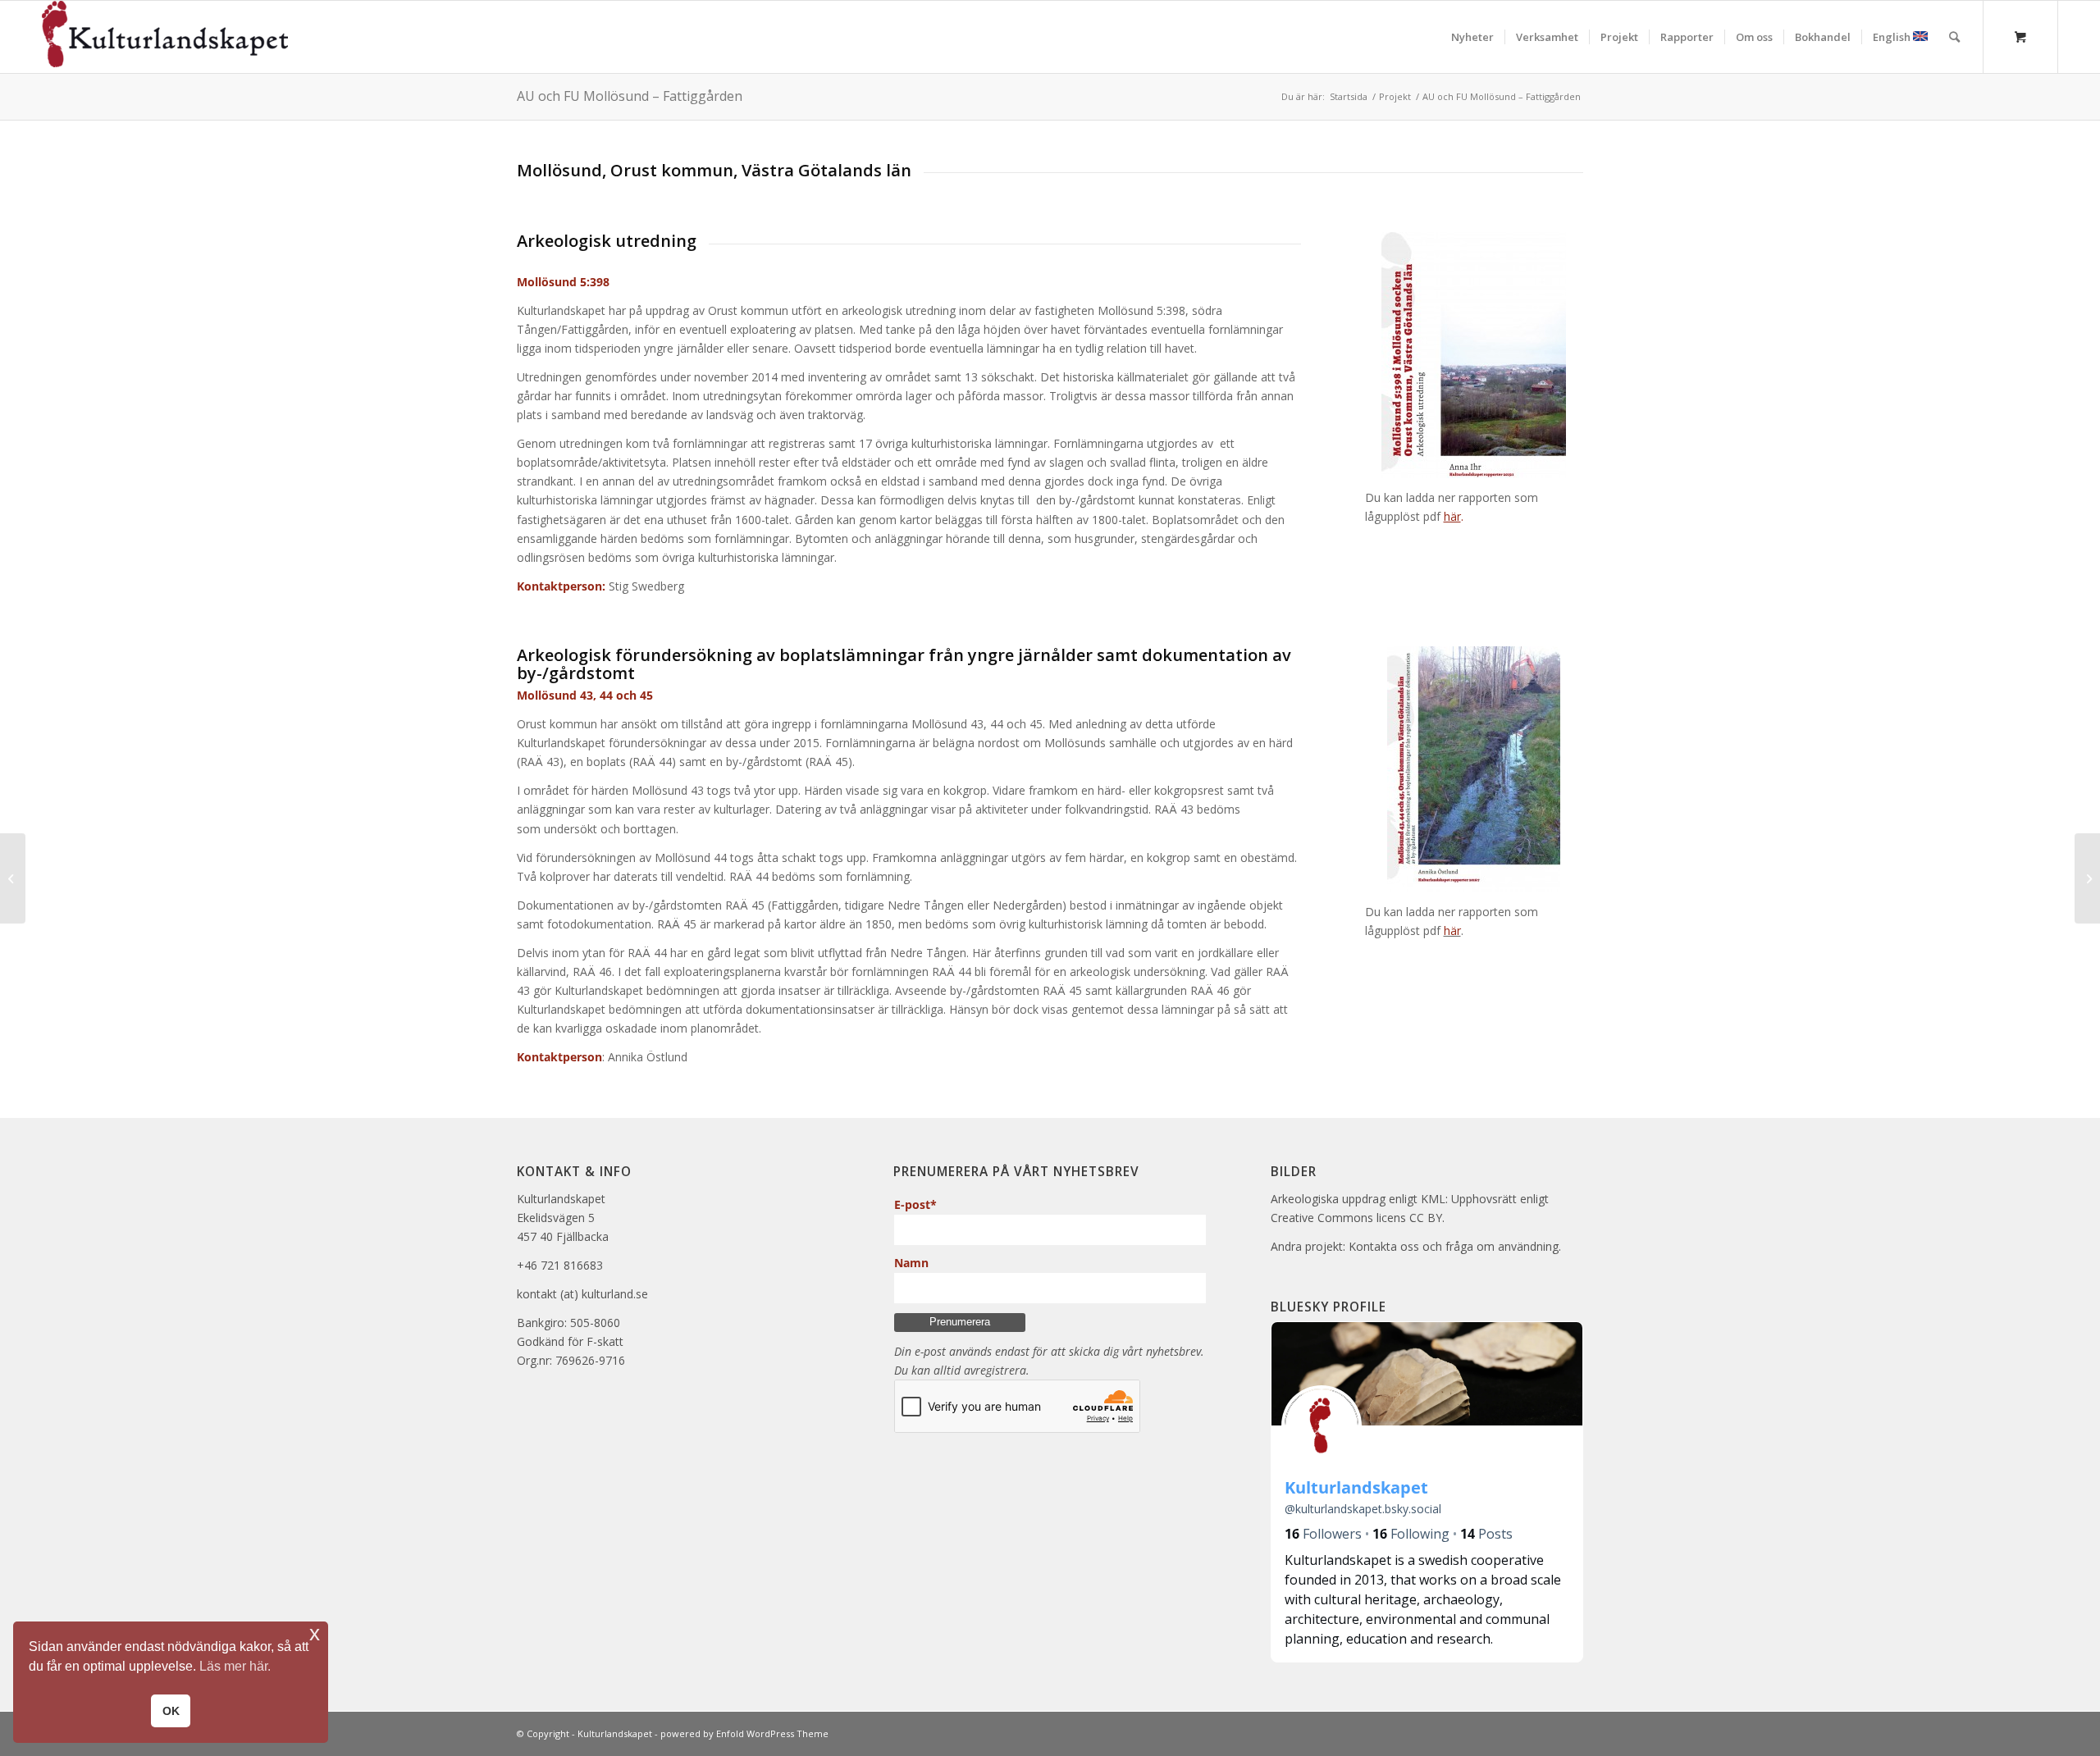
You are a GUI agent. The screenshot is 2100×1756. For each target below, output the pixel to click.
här (1452, 930)
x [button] (315, 1633)
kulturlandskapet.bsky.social (1363, 1509)
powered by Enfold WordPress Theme (744, 1733)
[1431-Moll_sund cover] (1474, 355)
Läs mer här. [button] (235, 1666)
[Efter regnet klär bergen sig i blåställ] (13, 878)
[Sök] (1954, 37)
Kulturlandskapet (615, 1733)
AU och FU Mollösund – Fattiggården (630, 96)
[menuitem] (1472, 37)
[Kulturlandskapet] (165, 37)
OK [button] (171, 1711)
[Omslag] (1474, 769)
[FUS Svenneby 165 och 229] (2087, 878)
